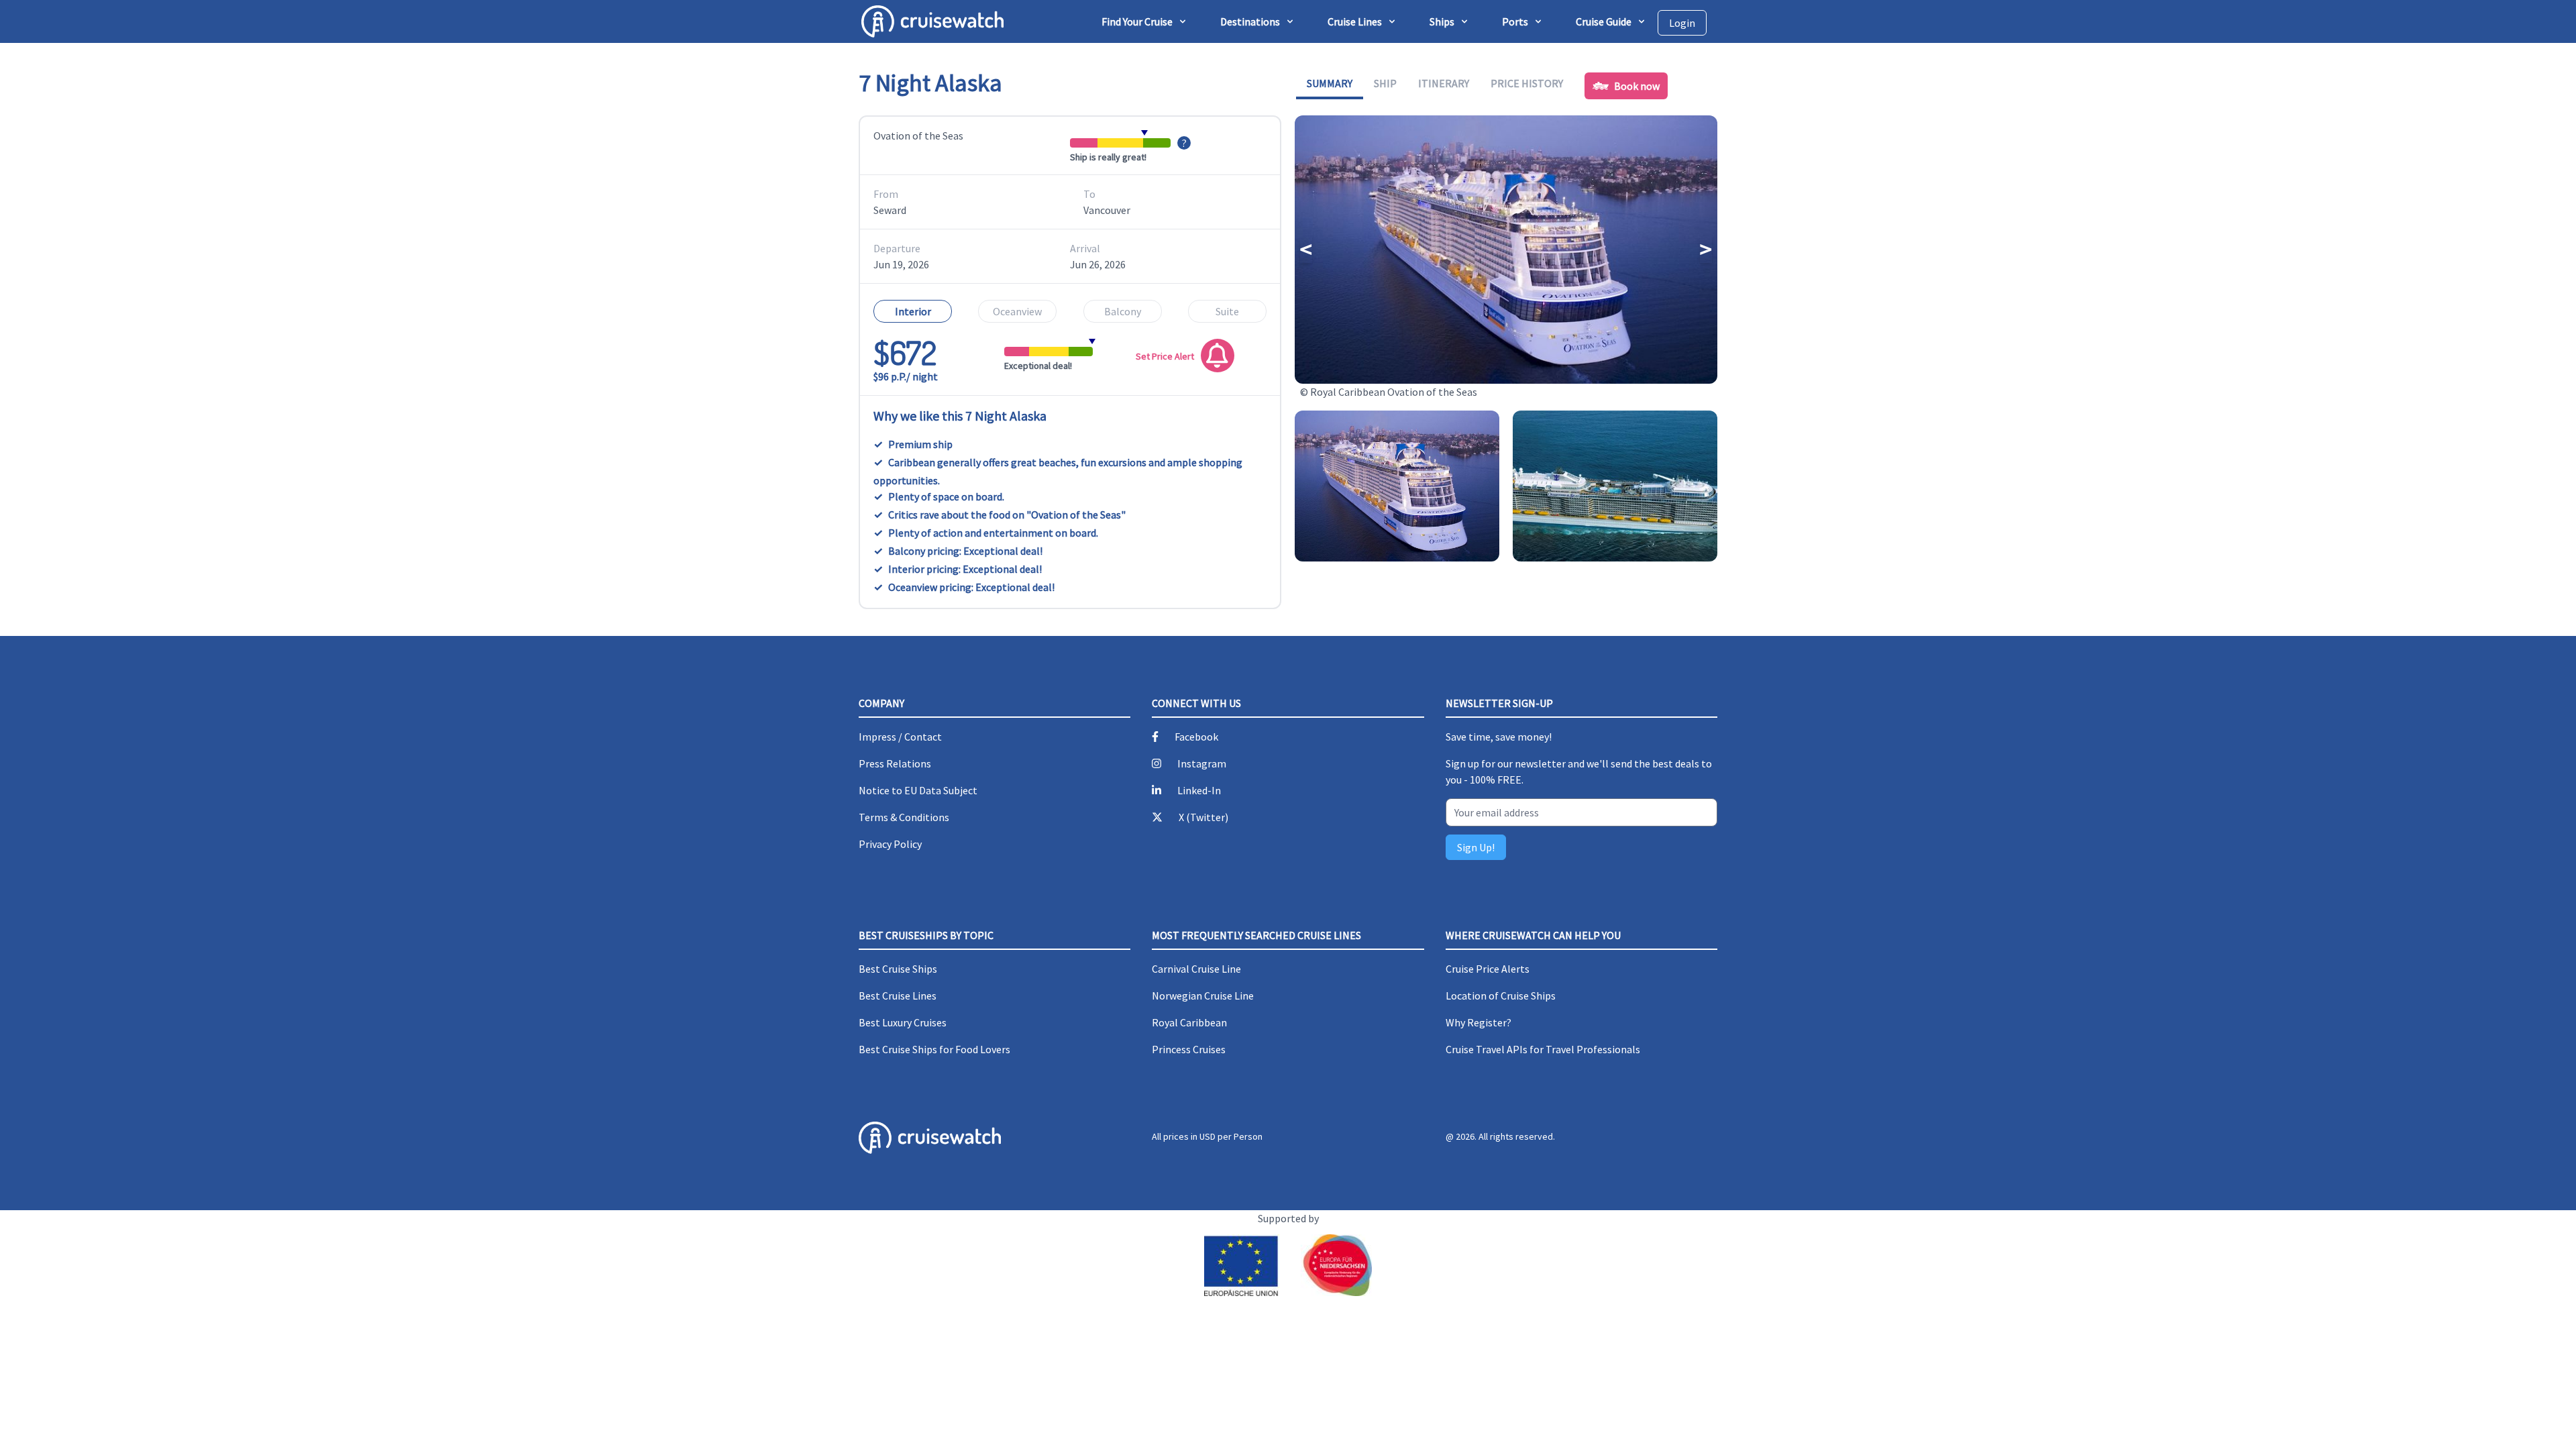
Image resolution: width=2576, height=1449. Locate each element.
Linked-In (1199, 790)
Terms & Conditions (904, 817)
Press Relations (895, 763)
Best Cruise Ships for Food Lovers (934, 1049)
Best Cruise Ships (898, 969)
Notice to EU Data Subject (918, 790)
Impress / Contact (900, 737)
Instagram (1202, 763)
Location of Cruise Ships (1501, 996)
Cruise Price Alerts (1488, 969)
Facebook (1196, 737)
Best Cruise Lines (898, 996)
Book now (1637, 86)
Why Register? (1479, 1022)
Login (1682, 23)
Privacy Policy (890, 844)
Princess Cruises (1189, 1049)
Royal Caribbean (1189, 1022)
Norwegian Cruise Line (1203, 996)
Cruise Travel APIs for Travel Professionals (1543, 1049)
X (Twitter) (1203, 817)
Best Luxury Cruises (903, 1022)
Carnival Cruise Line (1196, 969)
